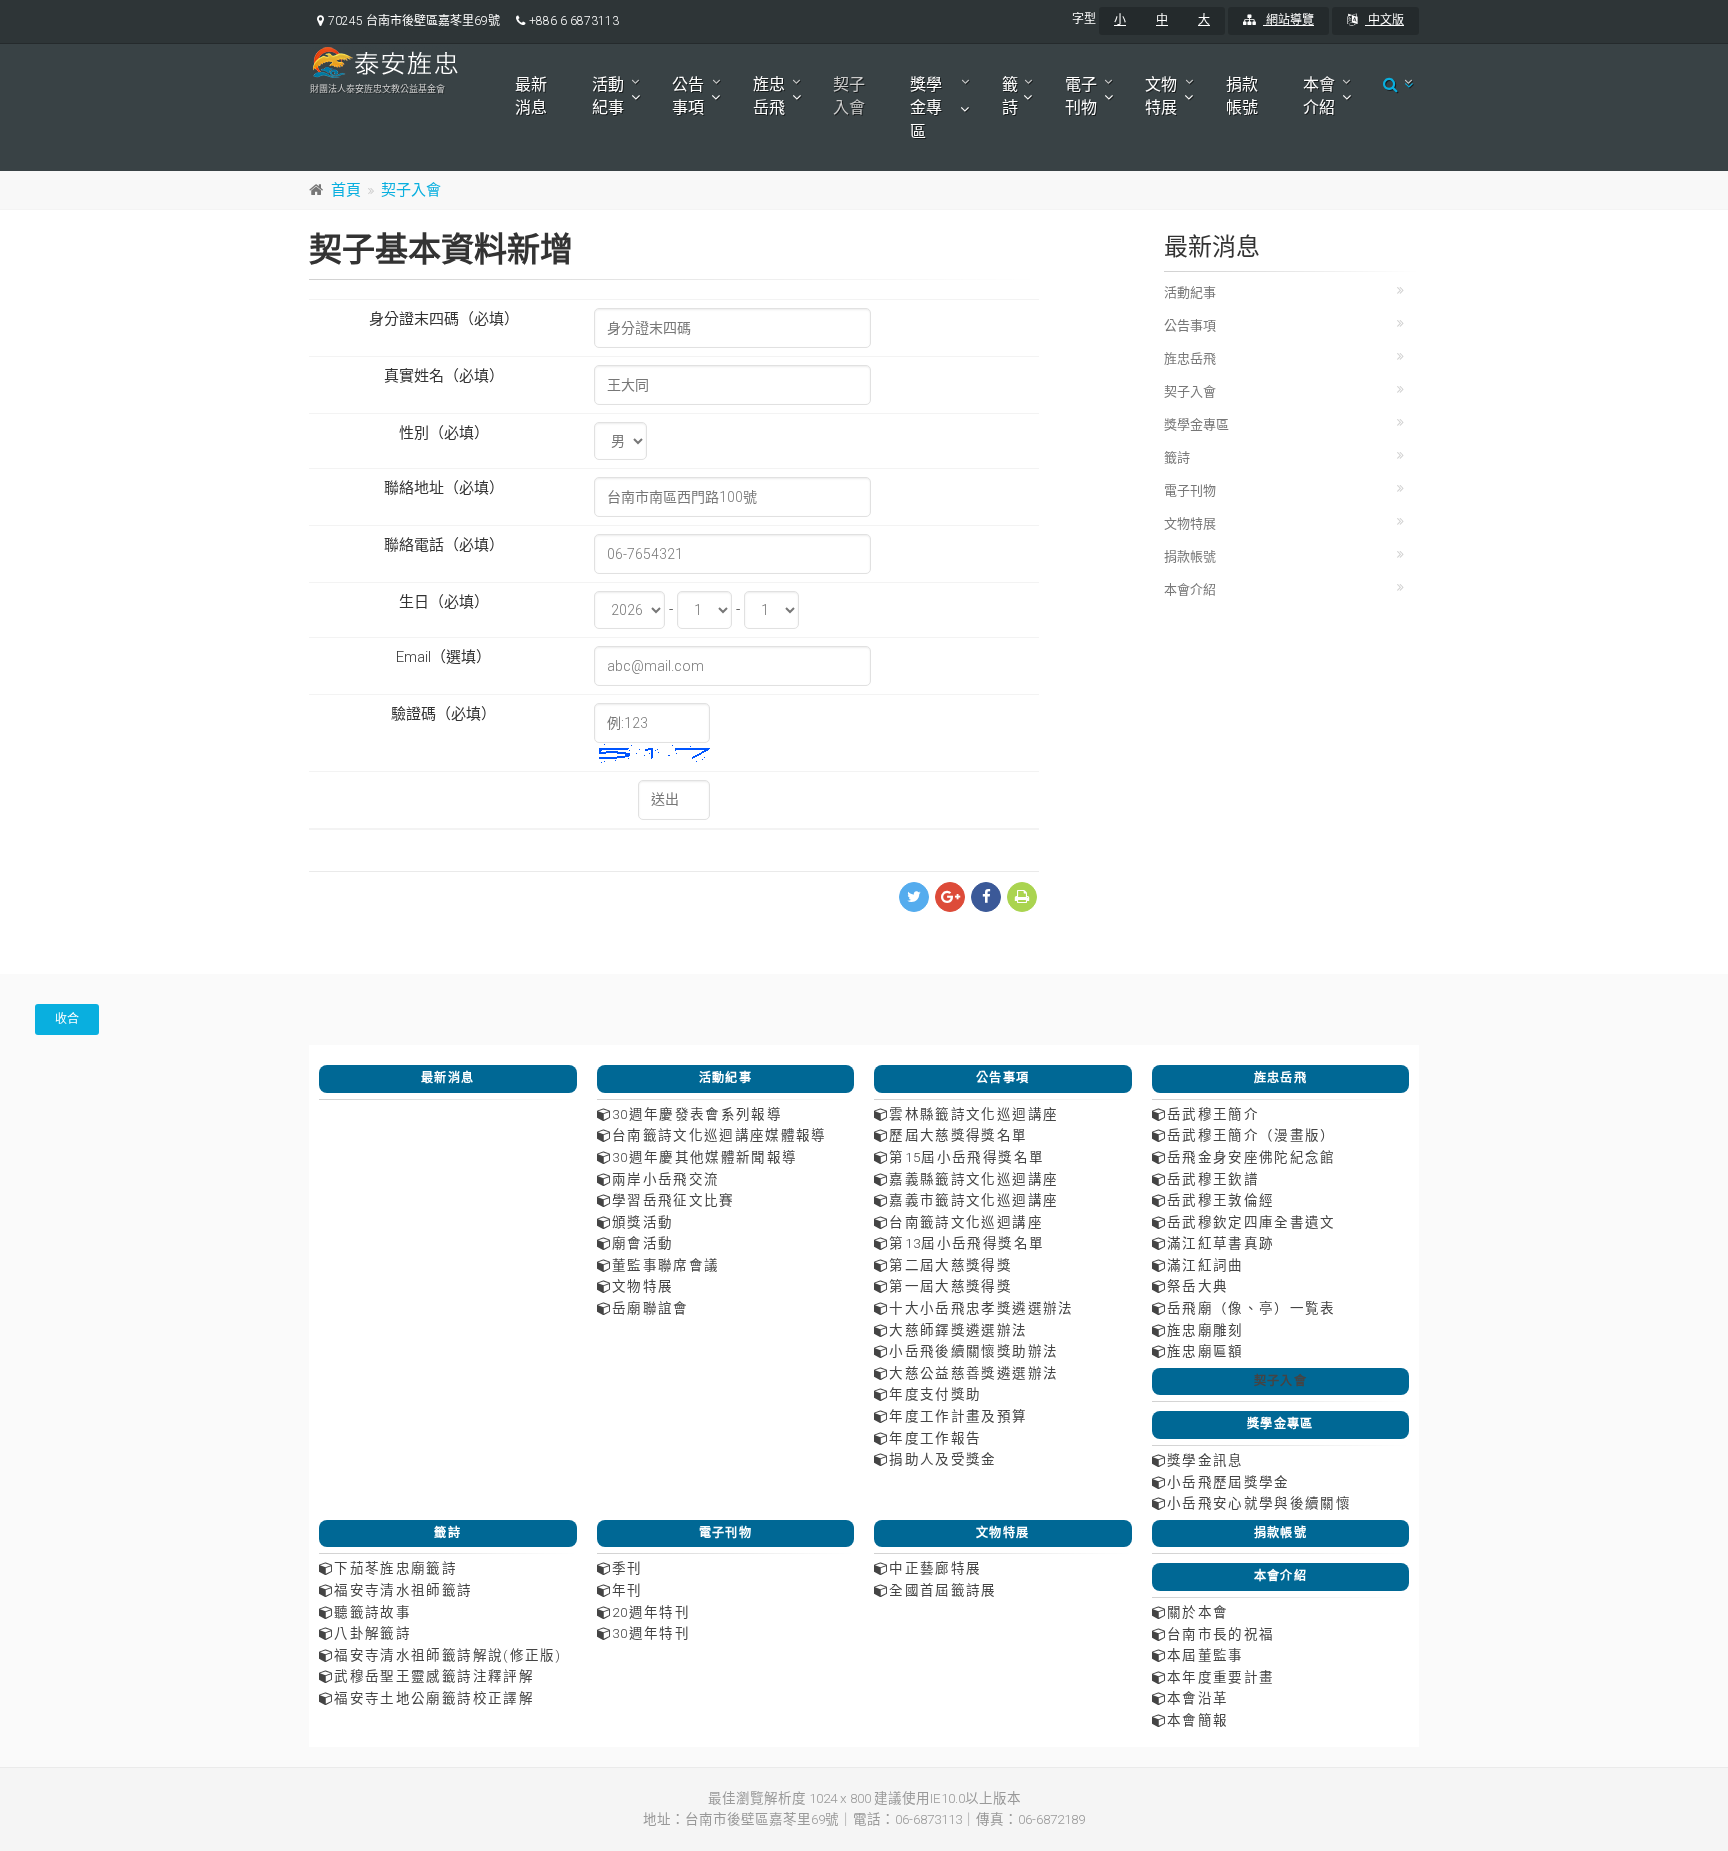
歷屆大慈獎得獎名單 (958, 1135)
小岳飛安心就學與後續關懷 (1259, 1503)
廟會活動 (642, 1243)
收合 (67, 1019)
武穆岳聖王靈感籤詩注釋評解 (434, 1676)
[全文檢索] (1393, 84)
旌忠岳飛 (769, 96)
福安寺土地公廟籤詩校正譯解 (434, 1698)
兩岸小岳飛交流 (665, 1179)
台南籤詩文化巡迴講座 (966, 1222)
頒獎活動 (642, 1222)
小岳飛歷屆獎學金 (1228, 1482)
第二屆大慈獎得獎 (950, 1265)
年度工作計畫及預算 (958, 1416)
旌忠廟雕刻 (1205, 1330)
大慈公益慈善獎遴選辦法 (973, 1373)
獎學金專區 (926, 108)
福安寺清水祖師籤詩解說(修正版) (447, 1655)
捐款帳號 (1242, 96)
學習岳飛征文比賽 (673, 1200)
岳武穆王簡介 (1213, 1114)
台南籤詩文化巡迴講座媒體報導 (719, 1135)
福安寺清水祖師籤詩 (403, 1590)
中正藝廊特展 (935, 1568)
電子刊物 (1081, 96)
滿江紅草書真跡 (1220, 1243)
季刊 (627, 1568)
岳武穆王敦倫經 (1220, 1200)
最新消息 (531, 96)
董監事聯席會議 (665, 1265)
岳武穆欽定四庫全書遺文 (1251, 1222)
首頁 (346, 190)
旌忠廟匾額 (1205, 1351)
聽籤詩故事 (372, 1612)
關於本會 (1197, 1612)
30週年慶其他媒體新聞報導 (705, 1157)
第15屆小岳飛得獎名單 (966, 1157)
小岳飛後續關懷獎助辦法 (973, 1351)
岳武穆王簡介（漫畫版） (1251, 1135)
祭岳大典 (1197, 1286)
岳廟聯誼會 (650, 1308)
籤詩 (1010, 96)
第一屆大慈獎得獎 (950, 1286)
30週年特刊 (651, 1633)
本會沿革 (1197, 1698)
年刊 (627, 1590)
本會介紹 (1319, 96)
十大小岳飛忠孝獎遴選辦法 (981, 1308)
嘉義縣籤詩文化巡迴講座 (973, 1179)
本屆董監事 (1205, 1655)
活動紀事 (608, 96)
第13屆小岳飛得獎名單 (966, 1243)
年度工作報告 (935, 1438)
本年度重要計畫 (1220, 1677)
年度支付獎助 (935, 1394)
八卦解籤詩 (372, 1633)
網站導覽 (1288, 20)
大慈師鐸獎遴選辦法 (958, 1330)
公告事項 (688, 96)
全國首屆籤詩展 (942, 1590)
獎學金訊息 (1205, 1460)
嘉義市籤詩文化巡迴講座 (973, 1200)
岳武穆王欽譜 (1213, 1179)
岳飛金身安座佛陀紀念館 (1251, 1157)
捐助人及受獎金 (942, 1459)
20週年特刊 (651, 1612)
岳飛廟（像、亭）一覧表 (1251, 1308)
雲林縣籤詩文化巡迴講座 (973, 1114)
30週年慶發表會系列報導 (697, 1114)
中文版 (1384, 20)
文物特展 (1161, 96)
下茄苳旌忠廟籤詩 (395, 1568)
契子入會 (849, 96)
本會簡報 (1197, 1720)
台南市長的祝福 (1220, 1634)
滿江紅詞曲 (1205, 1265)
